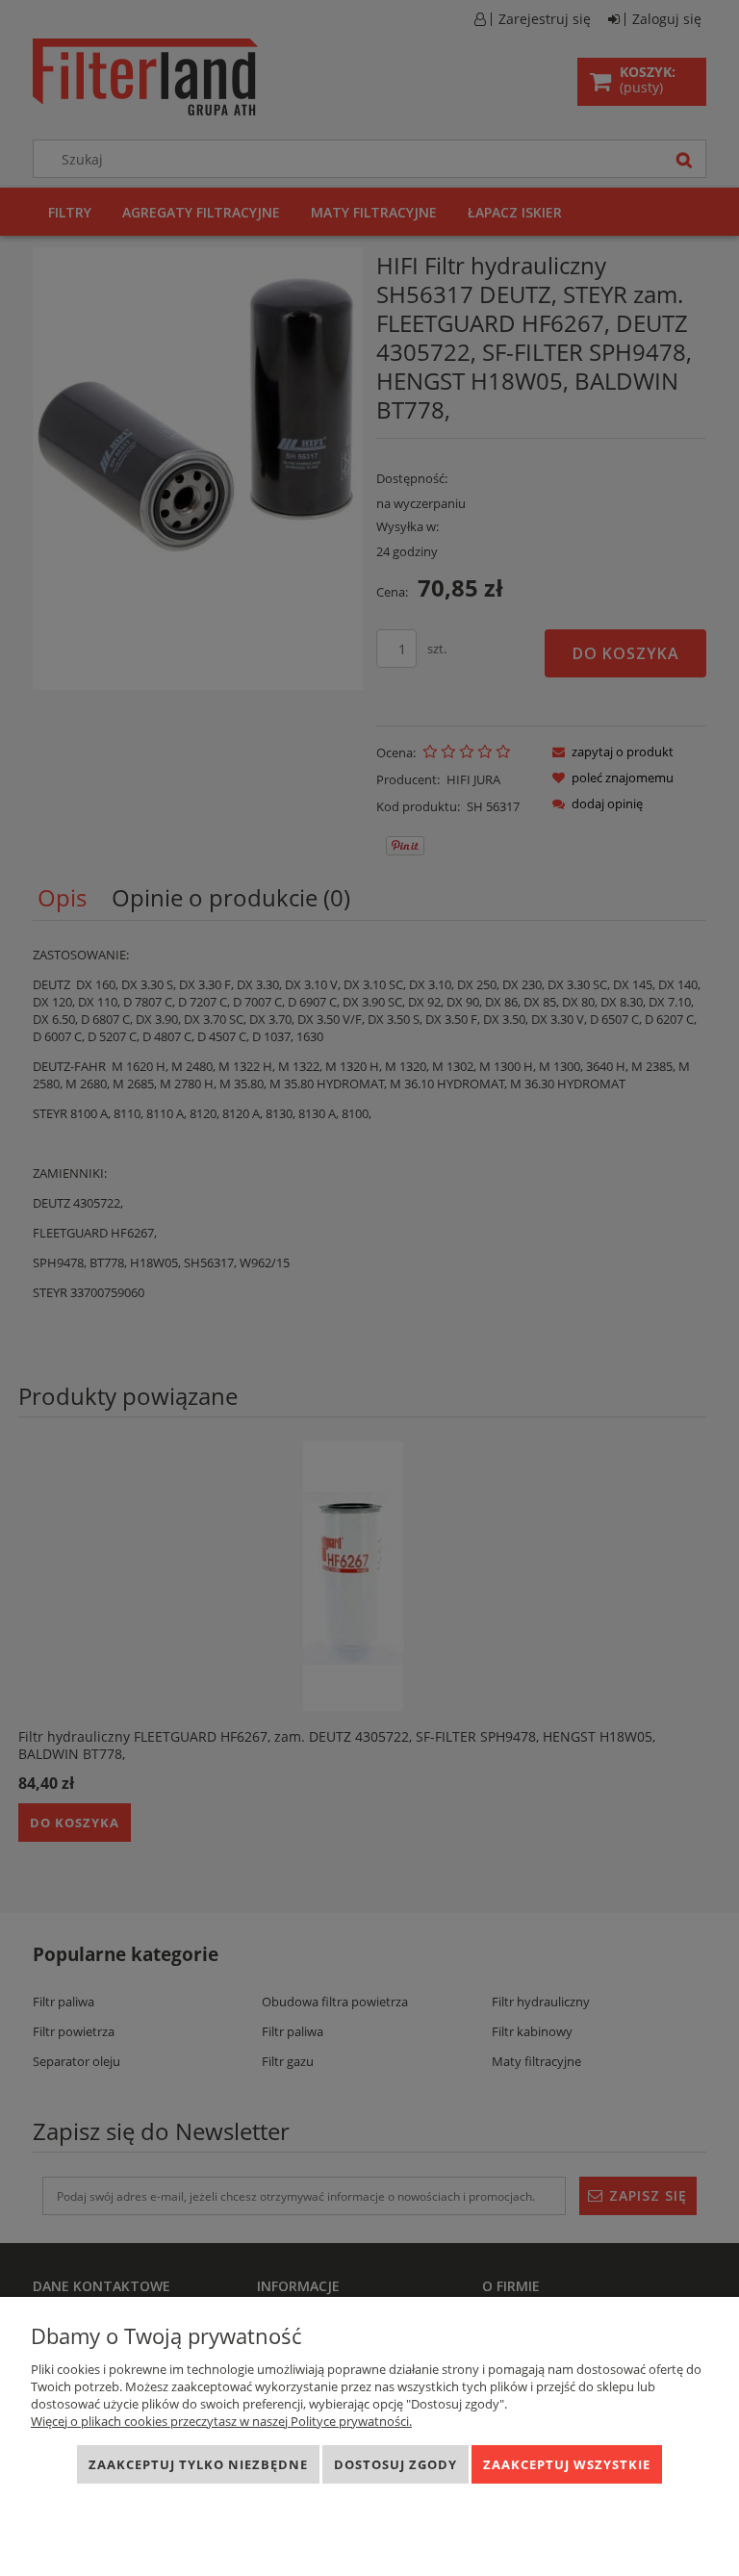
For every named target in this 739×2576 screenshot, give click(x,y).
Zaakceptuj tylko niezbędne (198, 2464)
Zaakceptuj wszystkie (567, 2464)
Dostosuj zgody (395, 2464)
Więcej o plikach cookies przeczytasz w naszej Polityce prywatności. (221, 2421)
